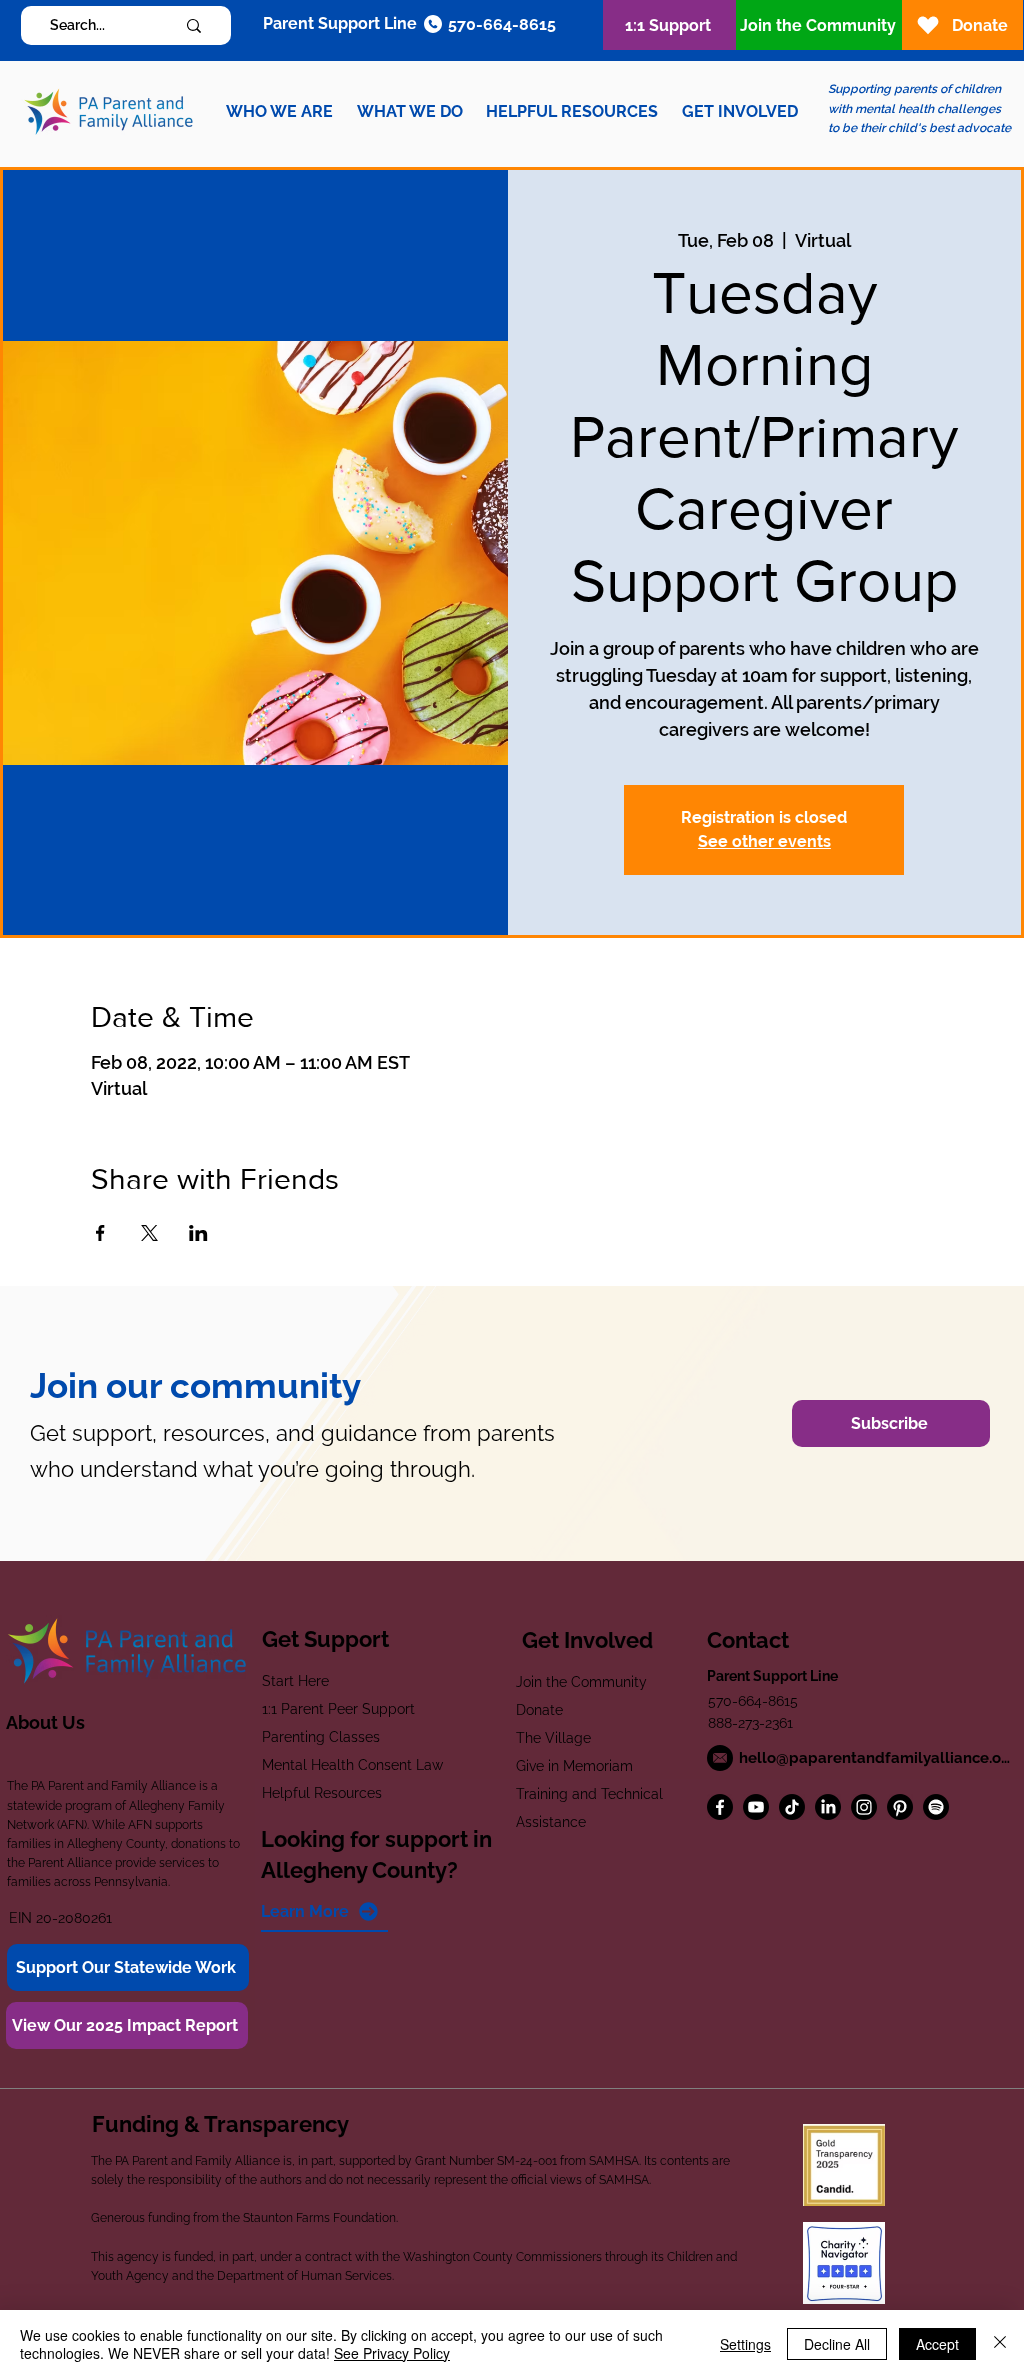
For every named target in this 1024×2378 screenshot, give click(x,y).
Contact (748, 1640)
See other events (764, 841)
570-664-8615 (753, 1701)
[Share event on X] (149, 1233)
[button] (279, 111)
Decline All (837, 2344)
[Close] (1000, 2344)
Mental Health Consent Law (352, 1765)
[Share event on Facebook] (100, 1233)
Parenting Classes (321, 1737)
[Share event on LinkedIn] (198, 1233)
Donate (539, 1710)
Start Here (295, 1681)
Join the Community (581, 1682)
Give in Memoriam (574, 1766)
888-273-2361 (750, 1723)
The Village (553, 1738)
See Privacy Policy (392, 2353)
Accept (937, 2344)
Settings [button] (745, 2344)
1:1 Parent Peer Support (338, 1709)
